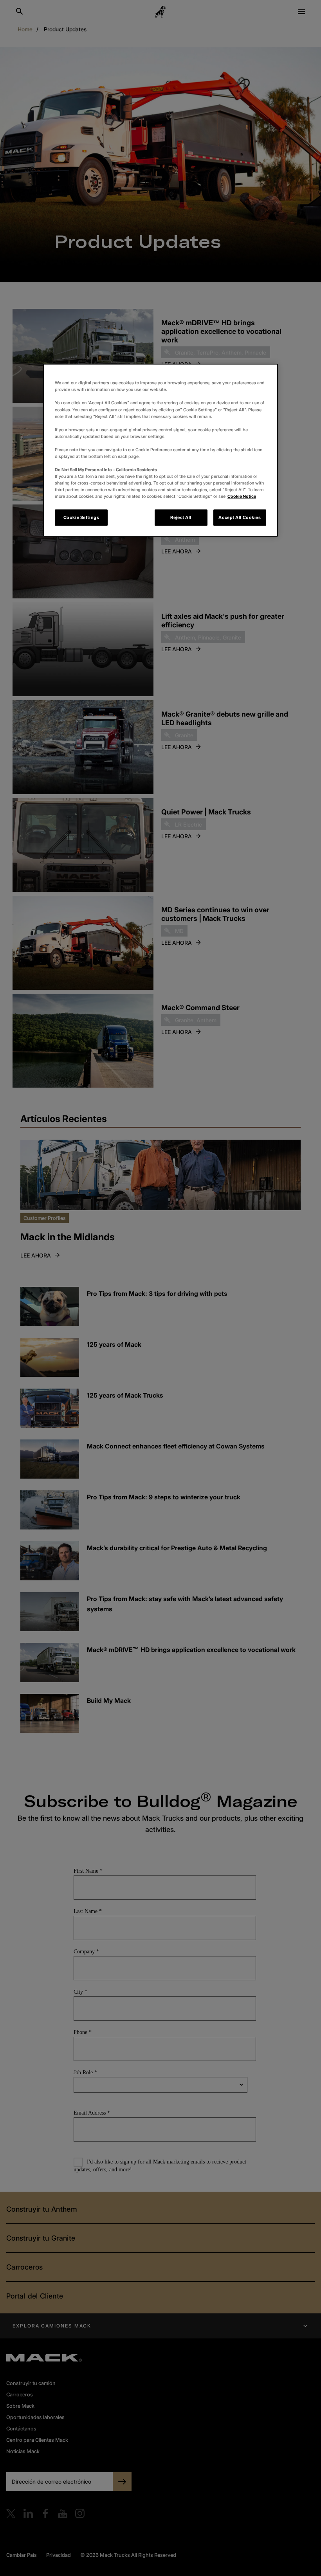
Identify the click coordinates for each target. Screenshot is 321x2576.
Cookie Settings (81, 517)
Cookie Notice (242, 496)
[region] (160, 450)
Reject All (181, 517)
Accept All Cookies (240, 517)
